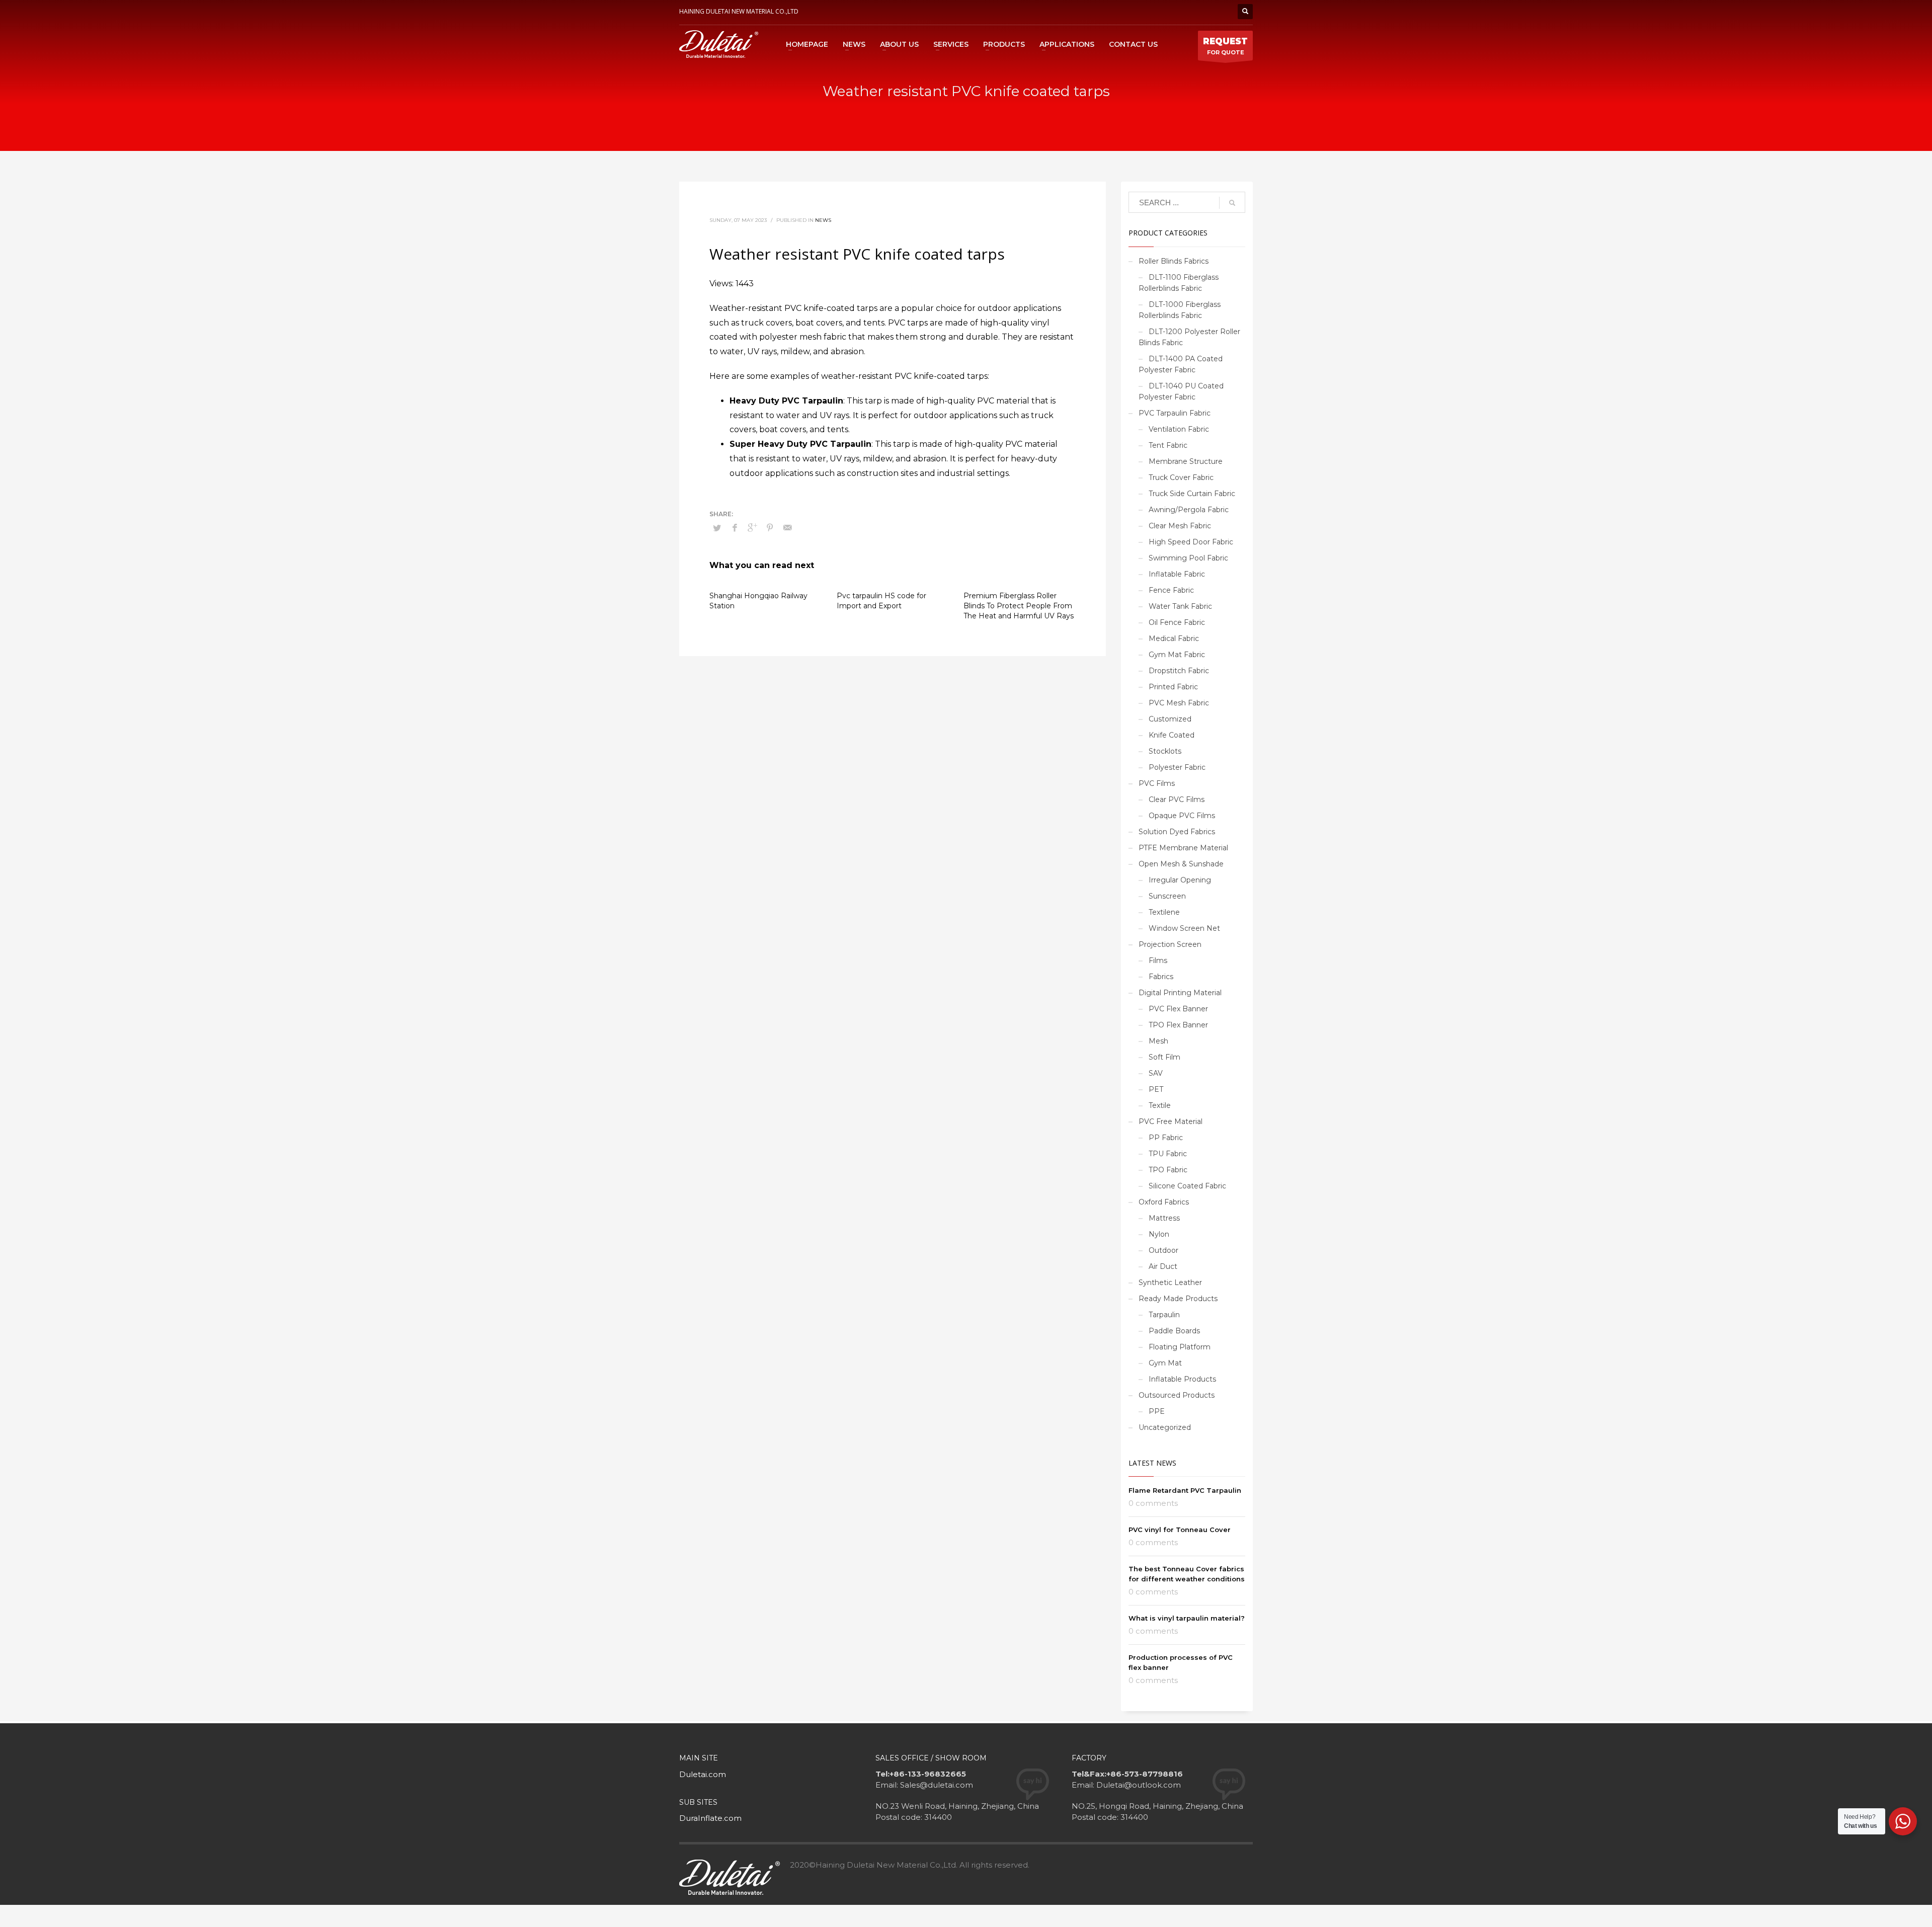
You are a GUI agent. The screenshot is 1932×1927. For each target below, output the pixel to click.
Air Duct (1163, 1266)
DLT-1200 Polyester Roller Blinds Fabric (1189, 337)
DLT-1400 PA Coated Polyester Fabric (1181, 364)
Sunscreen (1167, 896)
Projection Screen (1170, 944)
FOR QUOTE (1225, 46)
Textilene (1164, 912)
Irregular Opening (1180, 880)
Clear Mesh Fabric (1180, 526)
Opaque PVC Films (1182, 816)
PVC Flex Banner (1178, 1009)
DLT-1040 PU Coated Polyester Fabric (1181, 391)
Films (1158, 960)
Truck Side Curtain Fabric (1192, 494)
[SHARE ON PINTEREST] (770, 528)
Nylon (1159, 1234)
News (823, 220)
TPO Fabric (1168, 1170)
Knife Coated (1172, 735)
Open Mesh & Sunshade (1181, 864)
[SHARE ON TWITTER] (717, 528)
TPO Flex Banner (1178, 1025)
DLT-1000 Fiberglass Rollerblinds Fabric (1180, 310)
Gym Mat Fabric (1177, 655)
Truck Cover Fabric (1181, 477)
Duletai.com (703, 1774)
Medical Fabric (1174, 638)
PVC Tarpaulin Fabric (1175, 413)
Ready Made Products (1178, 1299)
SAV (1156, 1073)
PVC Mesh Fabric (1179, 703)
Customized (1170, 719)
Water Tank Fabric (1180, 606)
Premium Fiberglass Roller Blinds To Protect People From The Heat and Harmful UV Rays (1019, 606)
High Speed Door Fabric (1191, 542)
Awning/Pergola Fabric (1189, 510)
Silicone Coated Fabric (1187, 1186)
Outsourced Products (1177, 1395)
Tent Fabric (1168, 445)
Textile (1160, 1105)
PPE (1157, 1411)
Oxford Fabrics (1164, 1202)
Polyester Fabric (1177, 767)
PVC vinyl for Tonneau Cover (1180, 1530)
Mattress (1164, 1218)
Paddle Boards (1174, 1331)
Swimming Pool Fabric (1188, 558)
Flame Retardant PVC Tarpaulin (1185, 1490)
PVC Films (1157, 783)
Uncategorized (1165, 1427)
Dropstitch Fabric (1179, 671)
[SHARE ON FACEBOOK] (735, 528)
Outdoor (1163, 1250)
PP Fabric (1166, 1138)
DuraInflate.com (710, 1818)
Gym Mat (1165, 1363)
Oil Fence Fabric (1177, 622)
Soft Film (1164, 1057)
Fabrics (1161, 977)
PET (1156, 1089)
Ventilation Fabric (1179, 429)
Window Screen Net (1184, 928)
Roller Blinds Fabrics (1174, 261)
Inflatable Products (1182, 1379)
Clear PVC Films (1177, 799)
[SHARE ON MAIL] (787, 528)
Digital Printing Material (1180, 993)
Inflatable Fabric (1177, 574)
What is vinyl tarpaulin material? (1187, 1618)
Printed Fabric (1173, 687)
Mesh (1158, 1041)
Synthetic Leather (1170, 1282)
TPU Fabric (1168, 1154)
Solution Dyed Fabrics (1177, 832)
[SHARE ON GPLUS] (752, 528)
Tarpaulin (1164, 1315)
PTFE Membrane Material (1183, 848)
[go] (1232, 203)
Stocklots (1165, 751)
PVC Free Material (1171, 1121)
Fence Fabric (1171, 590)
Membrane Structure (1186, 461)
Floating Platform (1180, 1347)
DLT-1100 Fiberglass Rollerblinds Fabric (1179, 283)
